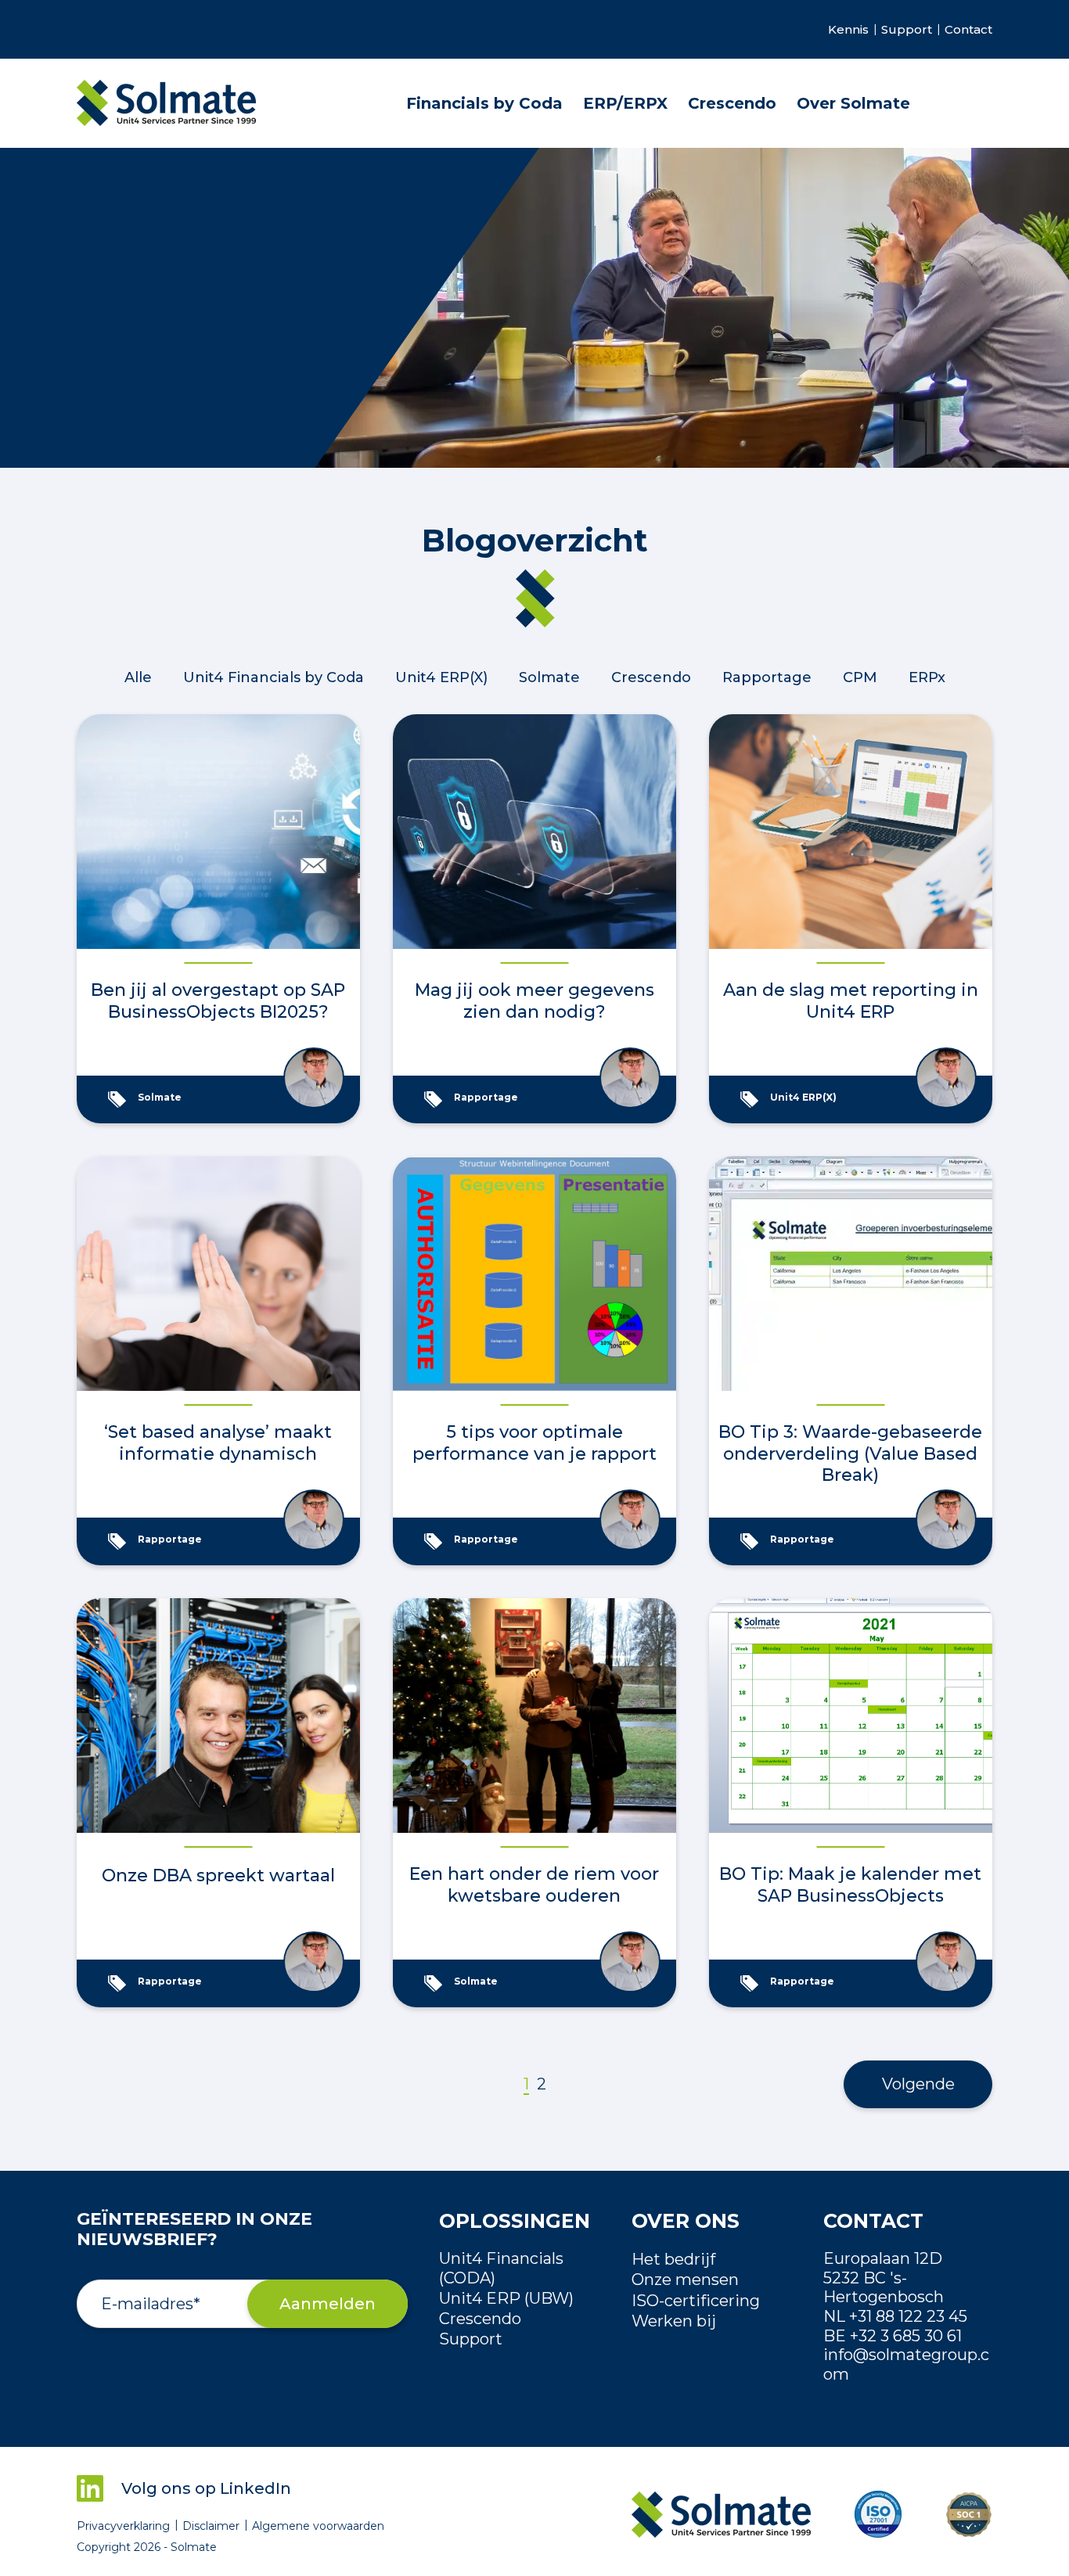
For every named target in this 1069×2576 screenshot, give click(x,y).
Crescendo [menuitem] (732, 103)
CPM (860, 677)
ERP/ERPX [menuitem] (625, 103)
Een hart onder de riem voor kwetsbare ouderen (534, 1885)
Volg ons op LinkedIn (206, 2488)
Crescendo (651, 677)
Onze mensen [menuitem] (685, 2280)
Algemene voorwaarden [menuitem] (318, 2526)
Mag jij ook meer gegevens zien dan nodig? (534, 1001)
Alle (138, 677)
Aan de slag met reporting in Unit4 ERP (851, 1001)
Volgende (918, 2084)
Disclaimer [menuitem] (211, 2526)
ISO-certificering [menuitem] (696, 2301)
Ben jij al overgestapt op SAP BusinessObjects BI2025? (218, 1001)
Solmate (549, 677)
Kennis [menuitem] (848, 30)
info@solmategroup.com (906, 2364)
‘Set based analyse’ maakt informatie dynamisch (218, 1443)
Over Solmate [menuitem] (853, 103)
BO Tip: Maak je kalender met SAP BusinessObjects (850, 1885)
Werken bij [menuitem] (674, 2321)
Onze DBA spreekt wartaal (218, 1875)
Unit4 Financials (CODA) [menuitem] (501, 2268)
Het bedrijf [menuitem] (673, 2259)
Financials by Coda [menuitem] (484, 103)
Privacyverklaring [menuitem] (123, 2526)
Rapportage (767, 677)
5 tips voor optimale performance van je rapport (534, 1443)
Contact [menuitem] (968, 30)
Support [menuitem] (907, 30)
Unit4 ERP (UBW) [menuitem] (506, 2298)
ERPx (927, 677)
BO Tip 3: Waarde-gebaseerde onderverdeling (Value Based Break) (850, 1453)
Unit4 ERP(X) (441, 677)
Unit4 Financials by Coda (274, 677)
